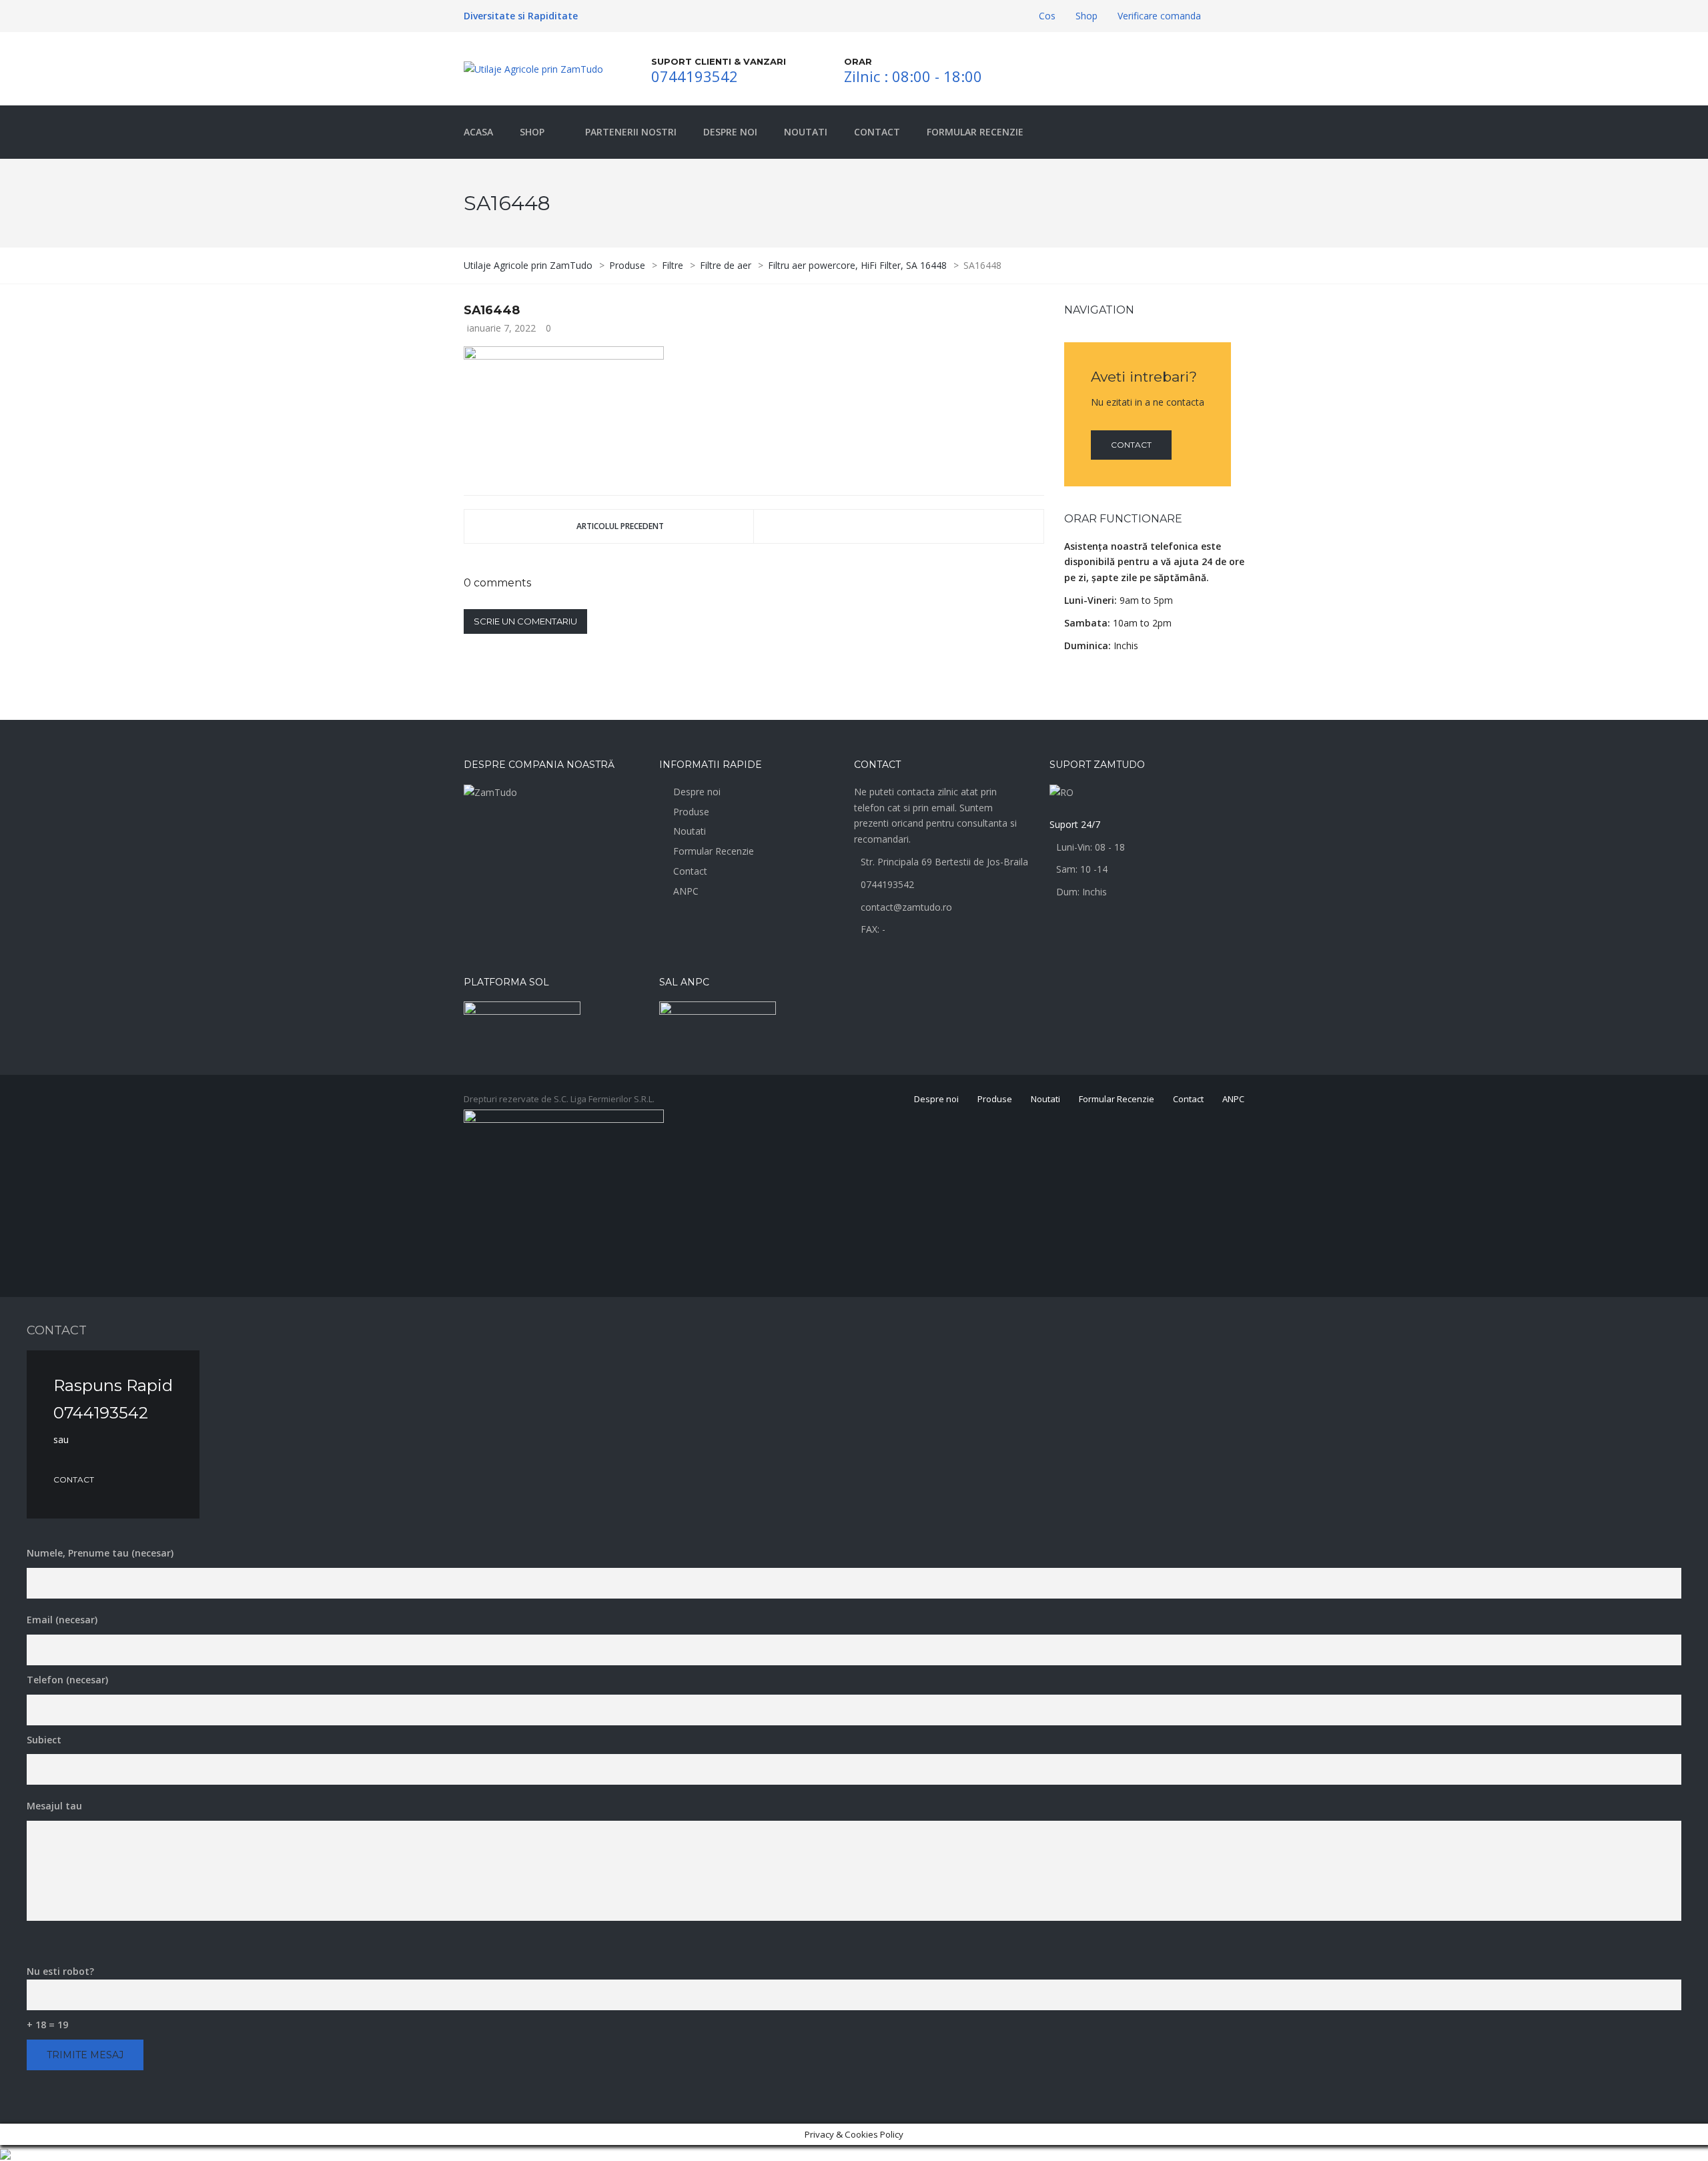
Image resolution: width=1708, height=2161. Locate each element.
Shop (1087, 16)
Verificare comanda (1159, 16)
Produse (691, 812)
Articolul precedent (620, 526)
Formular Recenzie (714, 851)
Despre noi (697, 792)
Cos (1047, 16)
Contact (1131, 445)
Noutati (690, 831)
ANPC (686, 891)
